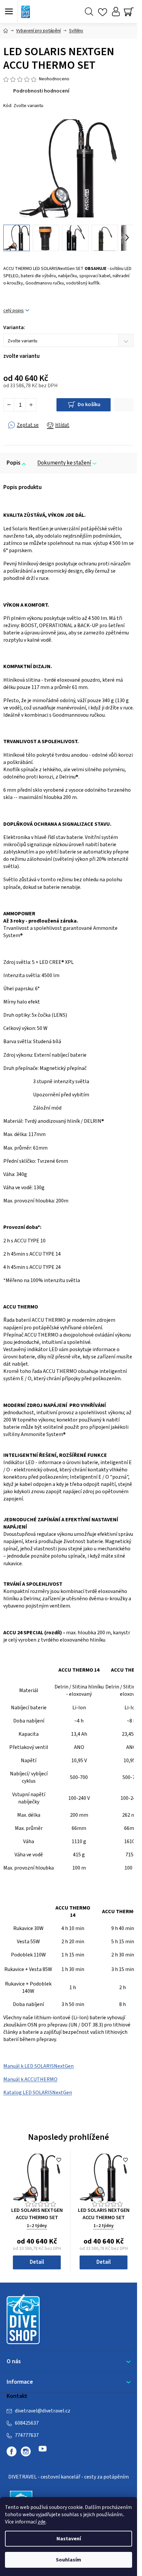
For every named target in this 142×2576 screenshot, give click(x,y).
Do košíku (89, 404)
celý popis (14, 311)
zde (42, 2522)
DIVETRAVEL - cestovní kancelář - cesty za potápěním (69, 2477)
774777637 (27, 2435)
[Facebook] (12, 2451)
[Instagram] (26, 2451)
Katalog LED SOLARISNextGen (38, 2093)
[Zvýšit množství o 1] (31, 405)
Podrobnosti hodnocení (41, 91)
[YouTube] (43, 2451)
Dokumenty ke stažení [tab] (64, 463)
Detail (37, 2262)
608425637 (27, 2423)
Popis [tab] (14, 463)
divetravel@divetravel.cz (43, 2411)
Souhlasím (69, 2560)
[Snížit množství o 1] (9, 405)
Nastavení (69, 2539)
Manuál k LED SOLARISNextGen (38, 2066)
